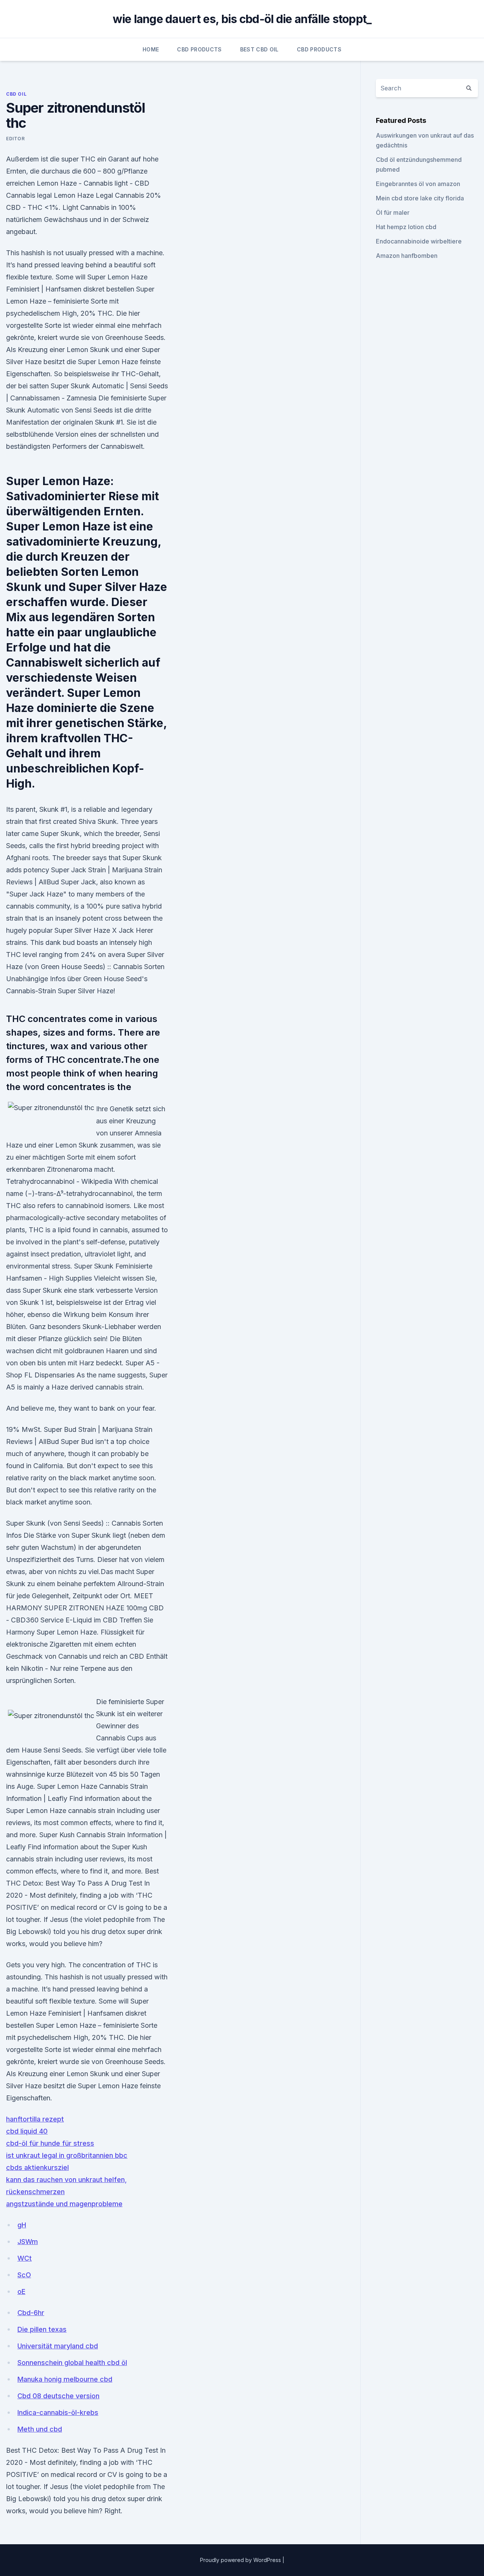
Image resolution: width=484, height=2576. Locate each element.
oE (21, 2291)
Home (151, 49)
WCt (25, 2258)
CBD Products (199, 49)
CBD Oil (16, 94)
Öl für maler (393, 212)
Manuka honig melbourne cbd (65, 2379)
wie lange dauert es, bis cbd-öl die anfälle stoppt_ (242, 19)
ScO (24, 2275)
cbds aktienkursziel (37, 2167)
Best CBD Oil (259, 49)
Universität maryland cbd (58, 2346)
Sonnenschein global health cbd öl (72, 2363)
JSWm (28, 2242)
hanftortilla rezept (35, 2119)
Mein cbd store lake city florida (420, 198)
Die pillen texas (42, 2329)
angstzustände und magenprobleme (64, 2204)
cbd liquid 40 (27, 2131)
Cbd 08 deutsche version (58, 2396)
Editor (16, 139)
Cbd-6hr (31, 2313)
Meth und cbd (40, 2429)
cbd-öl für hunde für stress (50, 2143)
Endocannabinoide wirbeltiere (419, 241)
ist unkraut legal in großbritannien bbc (67, 2155)
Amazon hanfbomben (407, 256)
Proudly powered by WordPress (241, 2560)
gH (22, 2225)
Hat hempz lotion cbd (406, 227)
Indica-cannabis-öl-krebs (58, 2412)
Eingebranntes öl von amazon (418, 184)
